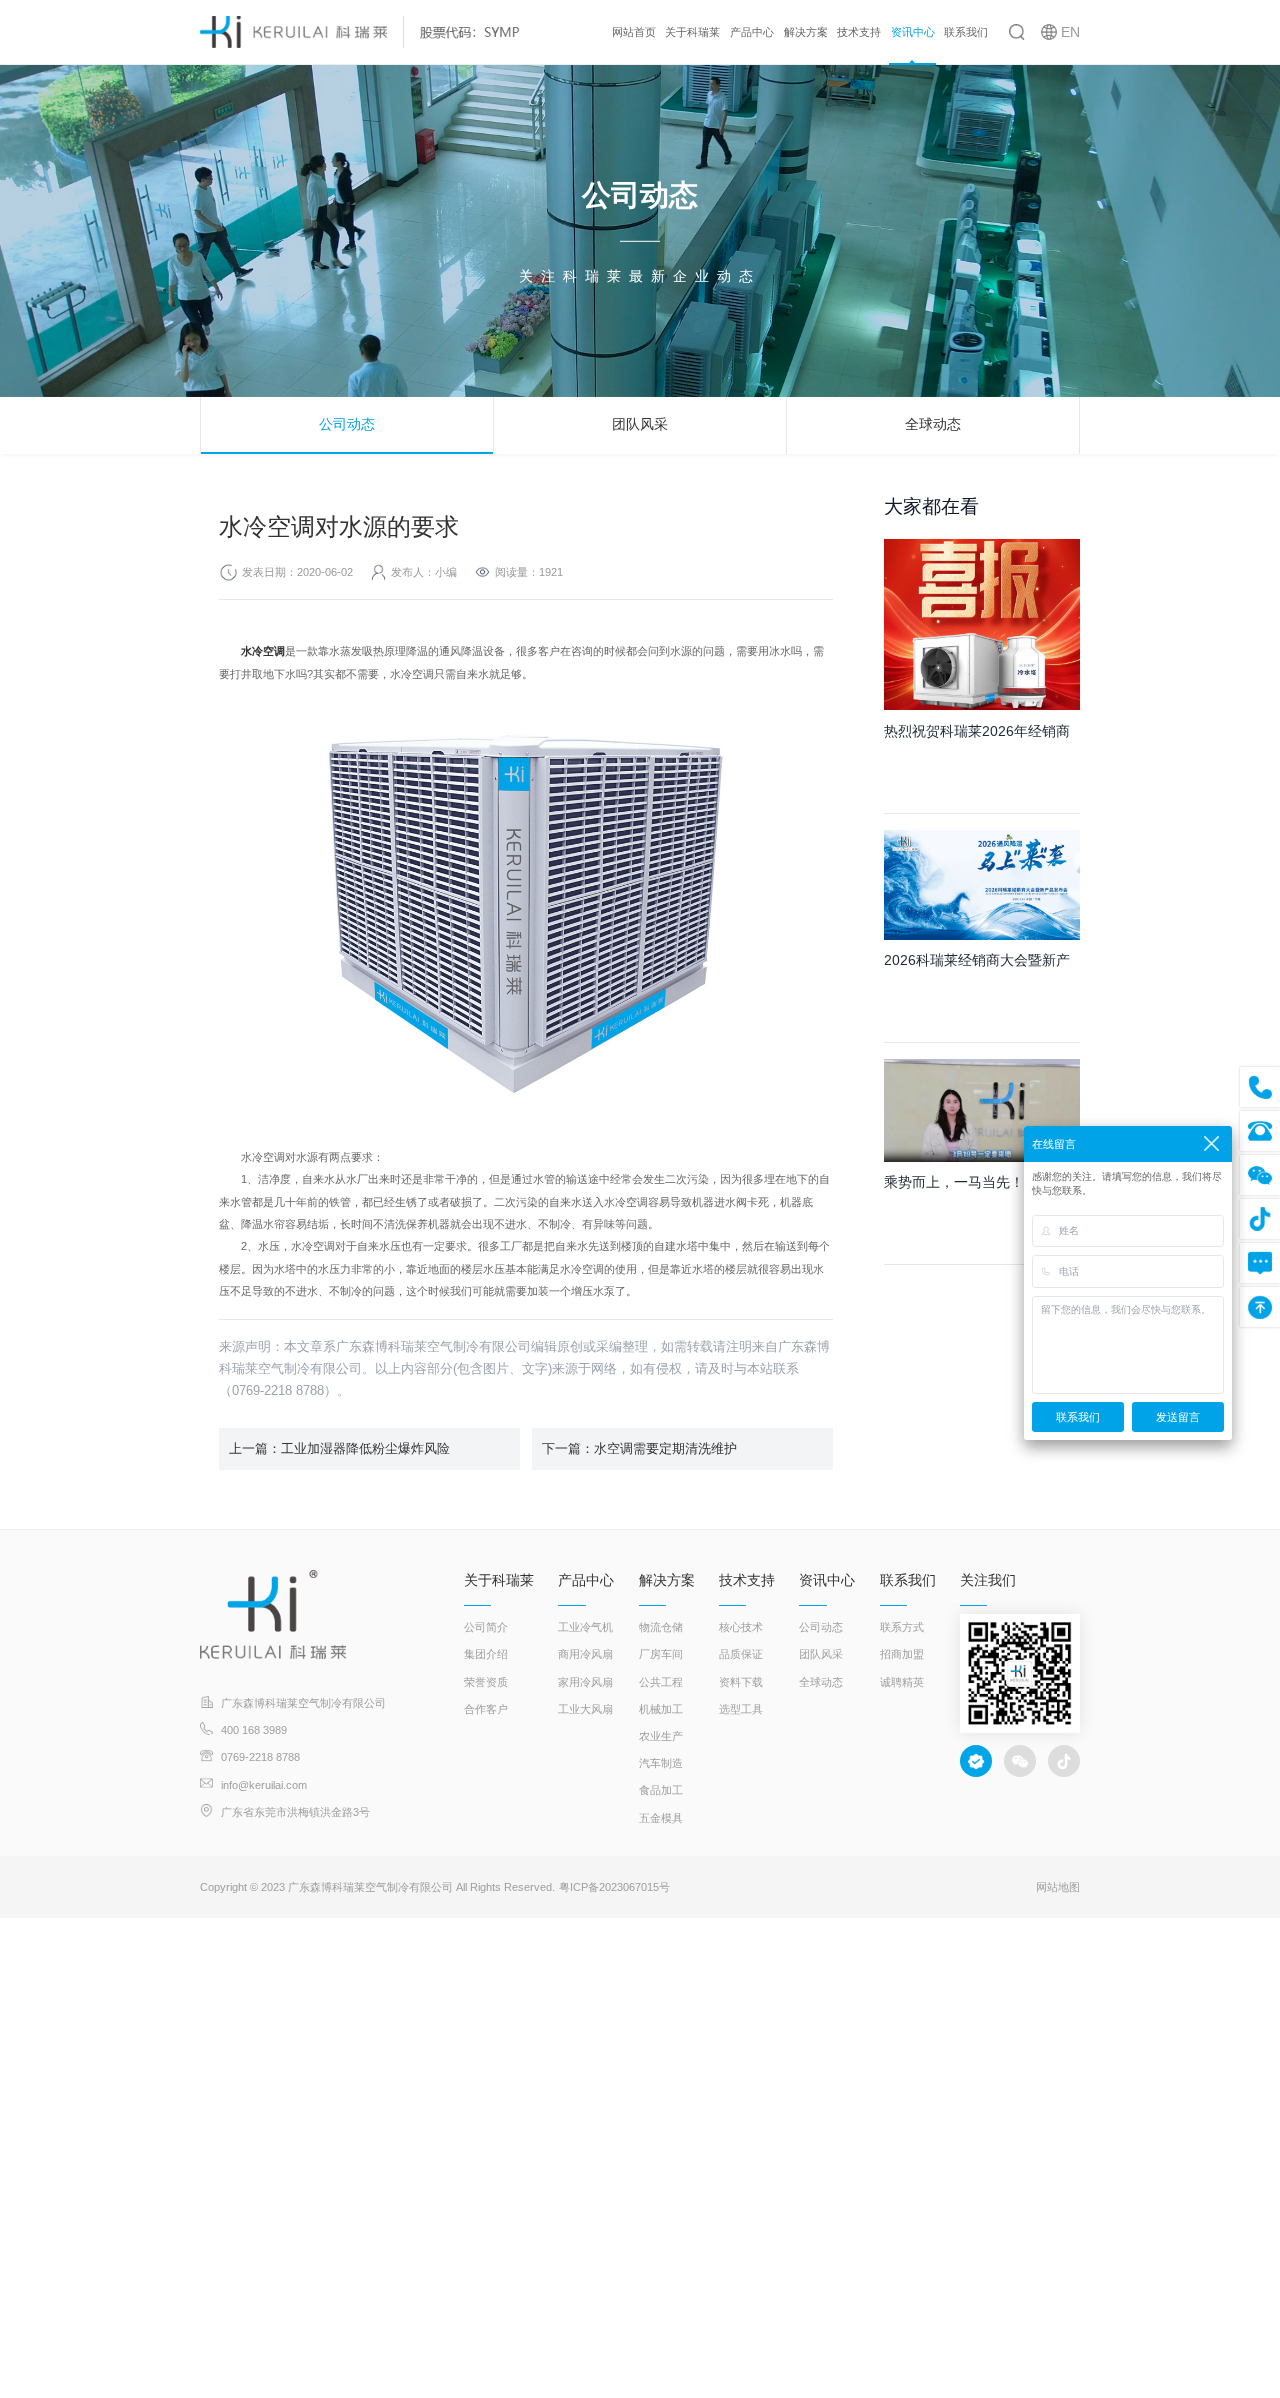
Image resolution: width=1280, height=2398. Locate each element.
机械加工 (661, 1709)
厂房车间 (661, 1654)
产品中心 (752, 32)
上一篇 (339, 1448)
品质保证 (741, 1654)
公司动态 (347, 424)
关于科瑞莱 (692, 32)
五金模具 (661, 1818)
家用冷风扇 (585, 1682)
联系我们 (966, 32)
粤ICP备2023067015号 (614, 1887)
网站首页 (634, 32)
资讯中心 (913, 32)
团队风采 (640, 424)
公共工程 (661, 1682)
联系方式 (902, 1627)
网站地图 (1058, 1887)
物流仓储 (661, 1627)
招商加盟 (902, 1654)
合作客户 (486, 1709)
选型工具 (741, 1709)
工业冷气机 (585, 1627)
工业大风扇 (585, 1709)
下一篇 (639, 1448)
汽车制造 (661, 1763)
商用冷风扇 (585, 1654)
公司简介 (486, 1627)
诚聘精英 (902, 1682)
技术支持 (859, 32)
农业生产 (661, 1736)
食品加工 (661, 1790)
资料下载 (741, 1682)
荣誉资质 (486, 1682)
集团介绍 (486, 1654)
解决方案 (806, 32)
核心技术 (741, 1627)
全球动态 (933, 424)
